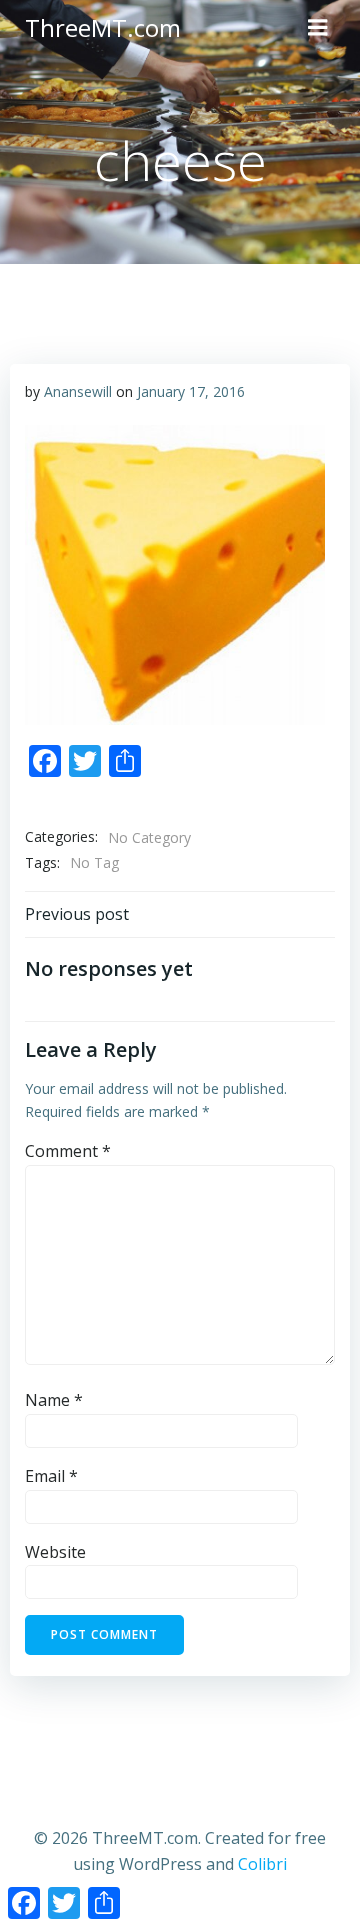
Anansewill (78, 391)
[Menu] (318, 28)
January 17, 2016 (191, 391)
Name (54, 1400)
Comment (68, 1151)
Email (51, 1476)
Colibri (262, 1864)
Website (55, 1552)
